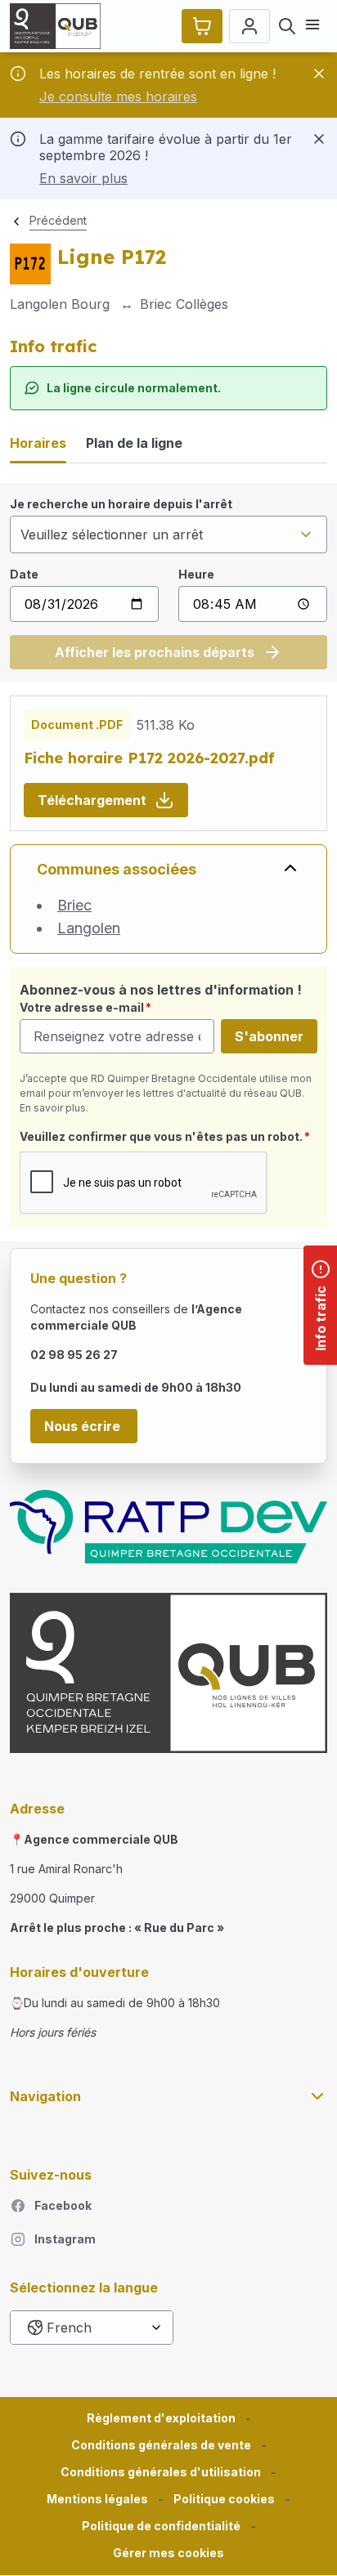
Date (24, 574)
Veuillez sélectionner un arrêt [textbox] (112, 534)
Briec (74, 905)
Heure (196, 574)
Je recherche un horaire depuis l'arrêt (121, 504)
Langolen (89, 928)
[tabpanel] (168, 583)
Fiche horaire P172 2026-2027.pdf (149, 758)
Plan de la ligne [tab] (134, 443)
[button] (168, 2554)
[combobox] (168, 534)
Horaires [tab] (38, 443)
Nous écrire (84, 1426)
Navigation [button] (45, 2096)
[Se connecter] (249, 26)
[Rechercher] (287, 26)
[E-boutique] (202, 26)
